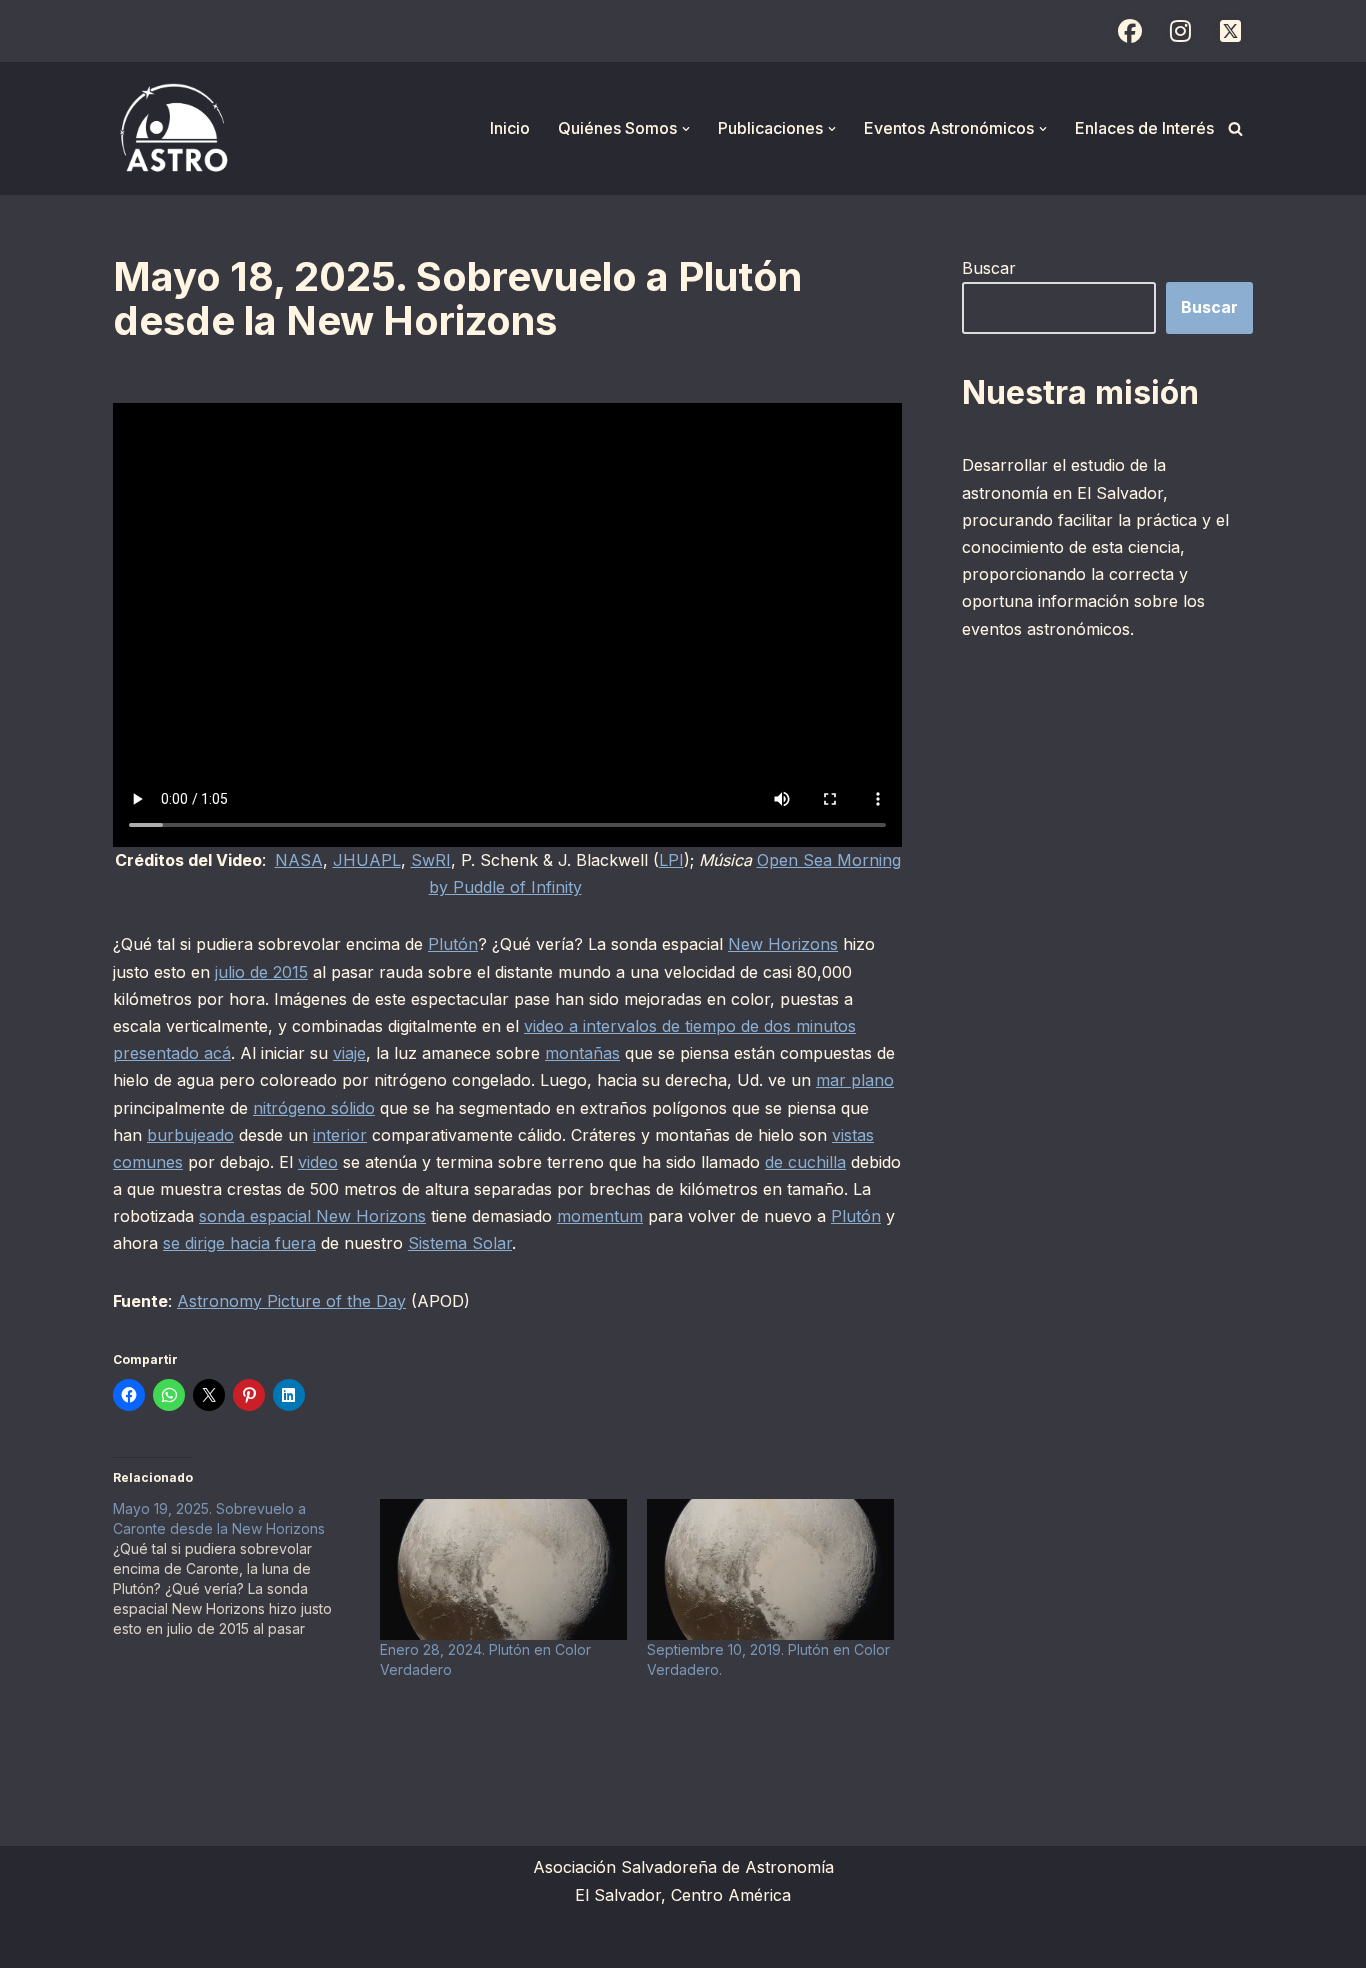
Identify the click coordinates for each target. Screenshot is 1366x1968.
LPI (671, 860)
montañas (582, 1053)
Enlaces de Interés (1144, 128)
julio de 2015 (261, 972)
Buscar (989, 268)
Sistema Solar (460, 1243)
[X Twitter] (1230, 31)
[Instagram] (1180, 31)
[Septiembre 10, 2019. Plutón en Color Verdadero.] (770, 1569)
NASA (299, 860)
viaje (349, 1053)
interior (340, 1135)
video (318, 1162)
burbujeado (190, 1135)
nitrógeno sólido (314, 1108)
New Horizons (783, 944)
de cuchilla (805, 1162)
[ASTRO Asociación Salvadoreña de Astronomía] (173, 128)
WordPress (358, 1942)
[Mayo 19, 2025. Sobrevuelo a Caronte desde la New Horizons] (246, 1569)
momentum (600, 1216)
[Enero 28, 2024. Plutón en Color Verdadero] (503, 1569)
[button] (686, 129)
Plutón (453, 944)
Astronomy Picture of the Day (291, 1301)
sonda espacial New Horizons (312, 1216)
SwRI (431, 860)
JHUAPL (367, 860)
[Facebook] (1130, 31)
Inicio (510, 128)
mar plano (855, 1080)
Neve (133, 1942)
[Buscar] (1235, 128)
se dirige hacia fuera (239, 1243)
